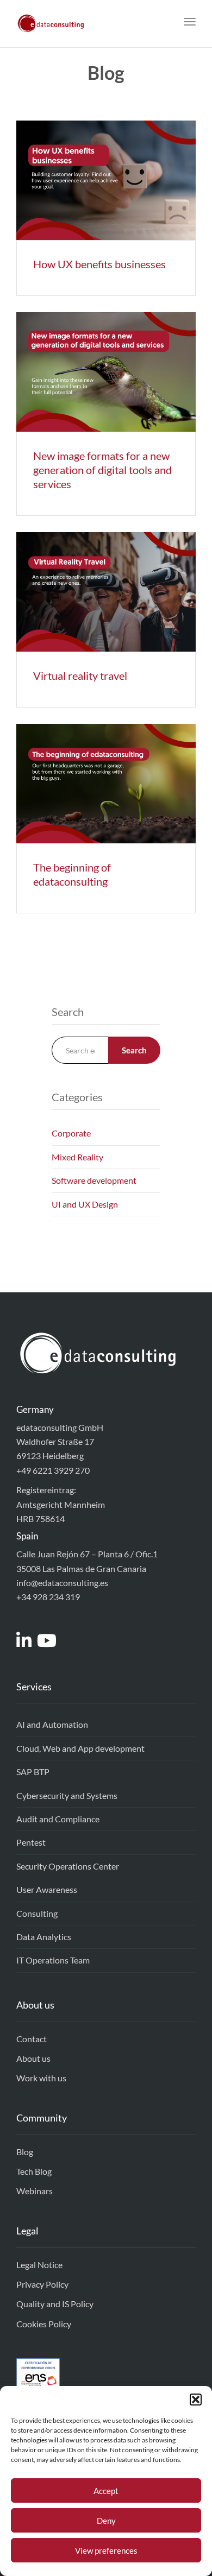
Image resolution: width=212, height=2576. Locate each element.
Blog (25, 2152)
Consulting (37, 1913)
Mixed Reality (77, 1157)
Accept (106, 2491)
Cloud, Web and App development (80, 1748)
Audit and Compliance (58, 1819)
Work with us (41, 2078)
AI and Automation (52, 1724)
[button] (196, 2400)
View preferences (106, 2550)
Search (134, 1050)
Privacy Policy (42, 2284)
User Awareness (47, 1889)
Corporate (71, 1133)
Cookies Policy (44, 2324)
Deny (106, 2521)
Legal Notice (39, 2265)
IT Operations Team (53, 1960)
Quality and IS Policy (55, 2304)
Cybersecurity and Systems (67, 1795)
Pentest (31, 1842)
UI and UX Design (85, 1204)
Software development (94, 1180)
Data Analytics (44, 1937)
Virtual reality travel (80, 675)
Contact (32, 2039)
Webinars (35, 2191)
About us (33, 2058)
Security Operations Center (68, 1866)
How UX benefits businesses (99, 264)
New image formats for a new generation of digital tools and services (102, 470)
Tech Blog (34, 2171)
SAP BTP (33, 1772)
